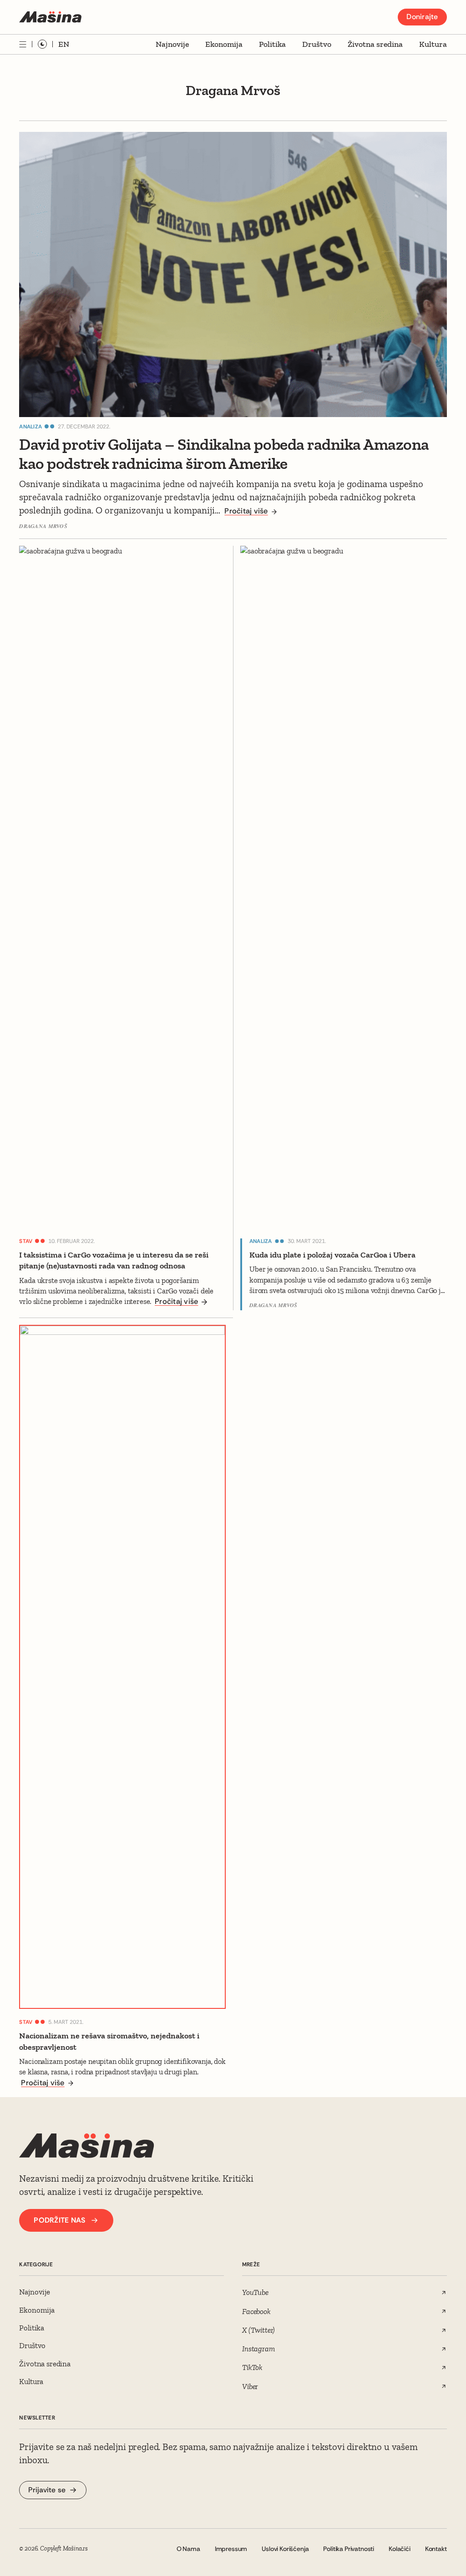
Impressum (231, 2549)
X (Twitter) (258, 2330)
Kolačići (400, 2549)
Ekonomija (224, 44)
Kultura (433, 44)
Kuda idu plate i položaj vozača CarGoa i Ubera (332, 1255)
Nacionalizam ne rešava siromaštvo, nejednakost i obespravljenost (109, 2041)
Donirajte (422, 17)
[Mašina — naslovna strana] (50, 17)
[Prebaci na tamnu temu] (42, 44)
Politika (272, 44)
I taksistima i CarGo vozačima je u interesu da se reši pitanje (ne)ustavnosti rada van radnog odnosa (114, 1260)
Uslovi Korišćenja (285, 2549)
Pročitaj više (246, 511)
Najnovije (172, 44)
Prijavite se (47, 2490)
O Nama (188, 2549)
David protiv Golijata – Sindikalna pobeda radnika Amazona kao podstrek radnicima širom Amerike (224, 454)
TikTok (252, 2367)
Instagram (258, 2349)
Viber (250, 2386)
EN (64, 44)
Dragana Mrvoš (43, 526)
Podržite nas (59, 2220)
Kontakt (436, 2549)
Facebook (256, 2311)
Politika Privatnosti (349, 2549)
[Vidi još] (23, 44)
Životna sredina (375, 44)
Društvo (317, 44)
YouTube (255, 2292)
